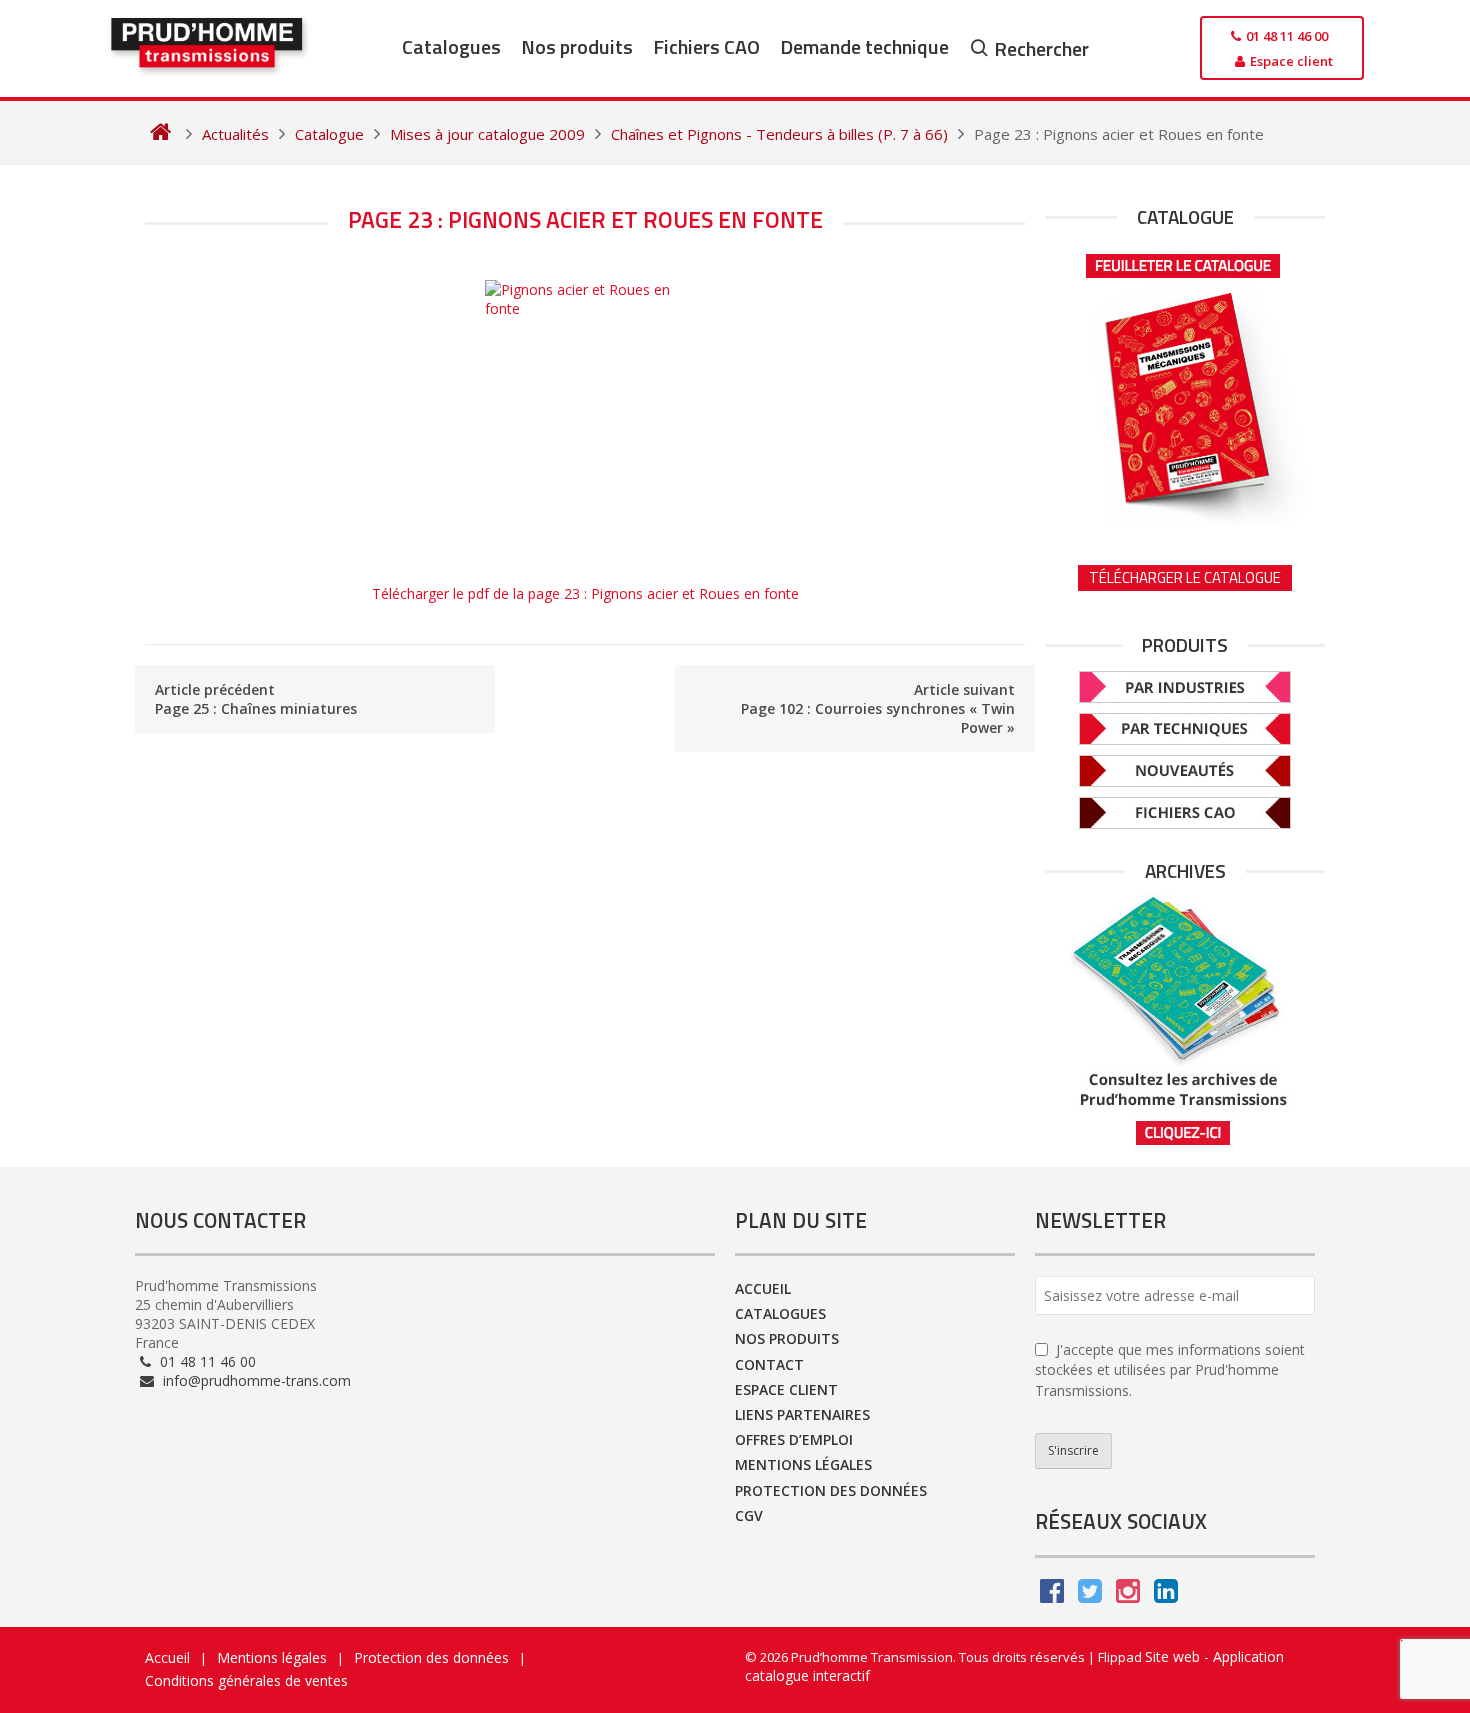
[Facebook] (1052, 1595)
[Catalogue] (1185, 383)
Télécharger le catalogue (1185, 577)
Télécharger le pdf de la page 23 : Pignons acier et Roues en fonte (585, 593)
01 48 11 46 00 (206, 1361)
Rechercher (1041, 48)
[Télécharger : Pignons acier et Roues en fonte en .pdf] (585, 421)
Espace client (786, 1389)
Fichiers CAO (706, 46)
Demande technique (864, 46)
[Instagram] (1128, 1595)
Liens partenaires (802, 1414)
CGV (749, 1515)
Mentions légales (803, 1464)
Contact (769, 1364)
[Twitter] (1090, 1595)
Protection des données (831, 1490)
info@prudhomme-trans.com (255, 1380)
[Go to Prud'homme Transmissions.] (160, 134)
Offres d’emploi (794, 1439)
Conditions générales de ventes (246, 1680)
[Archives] (1185, 1020)
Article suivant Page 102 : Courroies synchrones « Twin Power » (878, 708)
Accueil (763, 1288)
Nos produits (577, 46)
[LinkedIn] (1166, 1595)
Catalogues (451, 46)
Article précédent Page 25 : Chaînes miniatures (256, 699)
